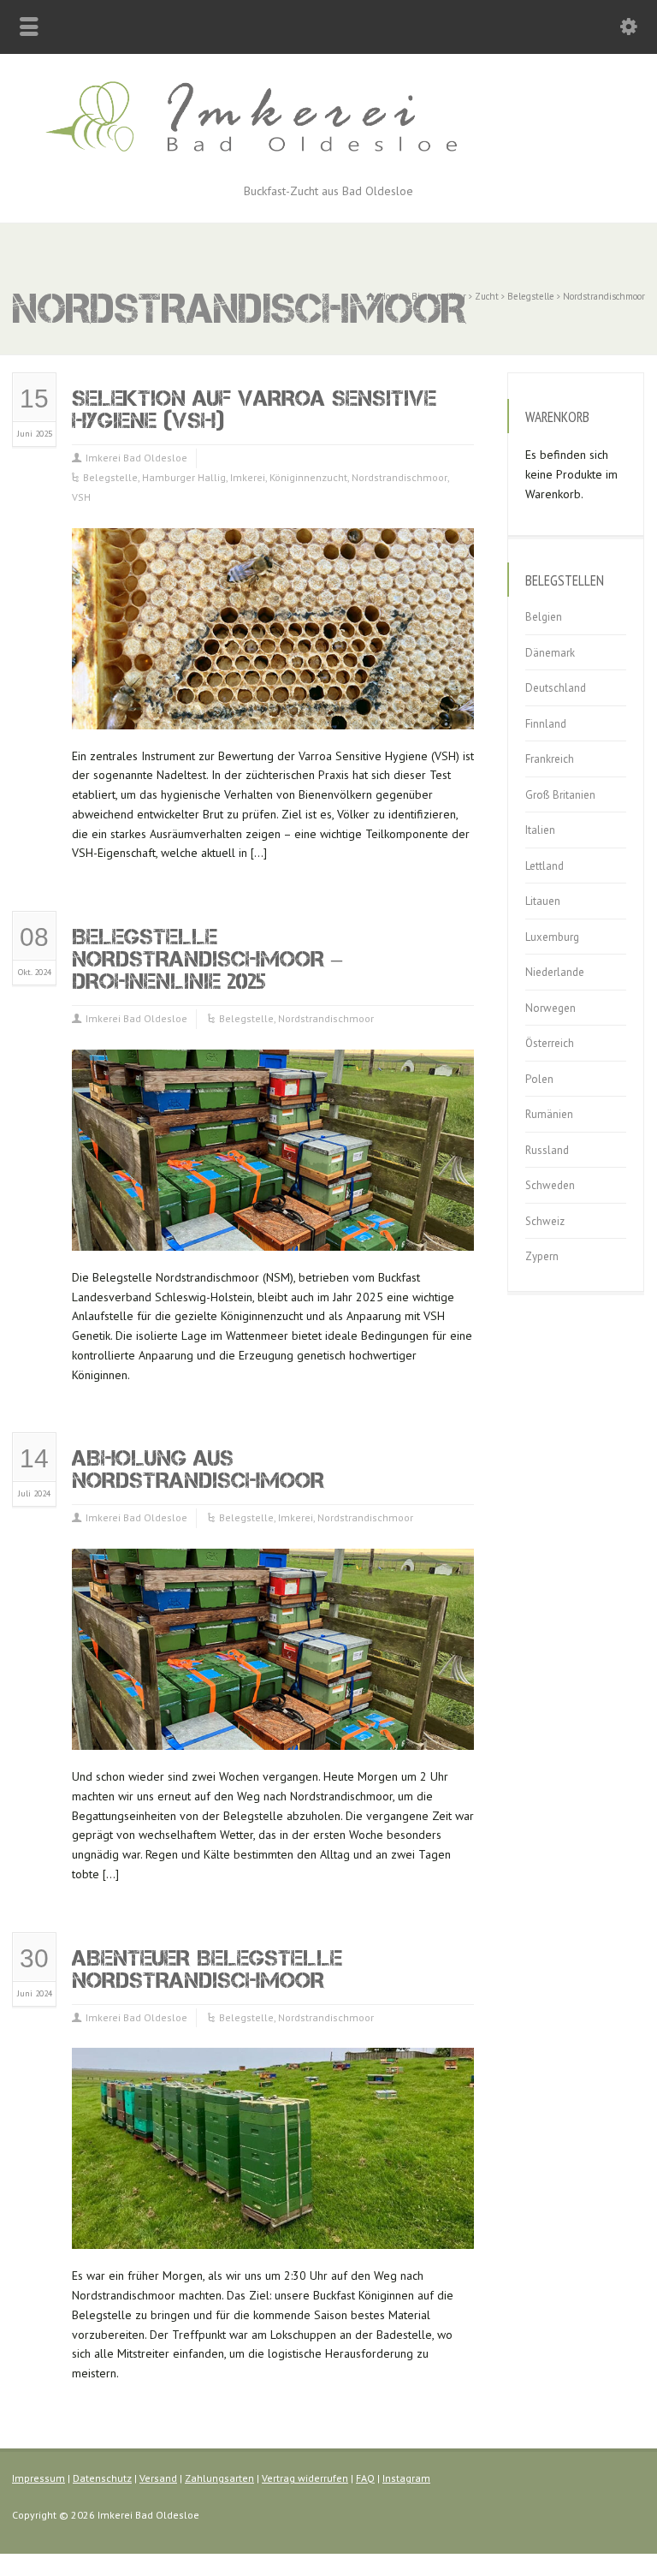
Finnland (546, 724)
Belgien (544, 617)
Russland (547, 1150)
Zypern (542, 1256)
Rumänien (549, 1114)
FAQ (365, 2478)
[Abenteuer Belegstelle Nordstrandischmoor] (273, 2229)
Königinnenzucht (308, 477)
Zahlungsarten (219, 2478)
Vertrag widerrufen (305, 2478)
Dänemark (550, 653)
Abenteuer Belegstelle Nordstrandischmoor (207, 1969)
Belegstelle (110, 477)
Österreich (550, 1043)
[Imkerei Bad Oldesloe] (328, 162)
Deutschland (556, 688)
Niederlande (555, 972)
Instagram (406, 2478)
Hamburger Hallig (184, 477)
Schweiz (545, 1221)
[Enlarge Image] (273, 549)
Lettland (545, 866)
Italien (540, 830)
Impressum (38, 2478)
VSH (81, 497)
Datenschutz (102, 2478)
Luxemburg (552, 937)
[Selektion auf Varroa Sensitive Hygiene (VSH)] (273, 708)
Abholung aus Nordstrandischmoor (198, 1469)
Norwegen (550, 1008)
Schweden (550, 1185)
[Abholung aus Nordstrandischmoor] (273, 1729)
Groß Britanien (560, 795)
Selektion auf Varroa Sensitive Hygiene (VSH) (254, 409)
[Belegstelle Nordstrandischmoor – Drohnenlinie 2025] (273, 1230)
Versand (158, 2478)
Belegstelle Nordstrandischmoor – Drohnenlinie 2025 (207, 958)
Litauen (543, 901)
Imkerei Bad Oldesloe (136, 458)
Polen (539, 1079)
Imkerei (248, 477)
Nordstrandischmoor (400, 477)
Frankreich (550, 759)
